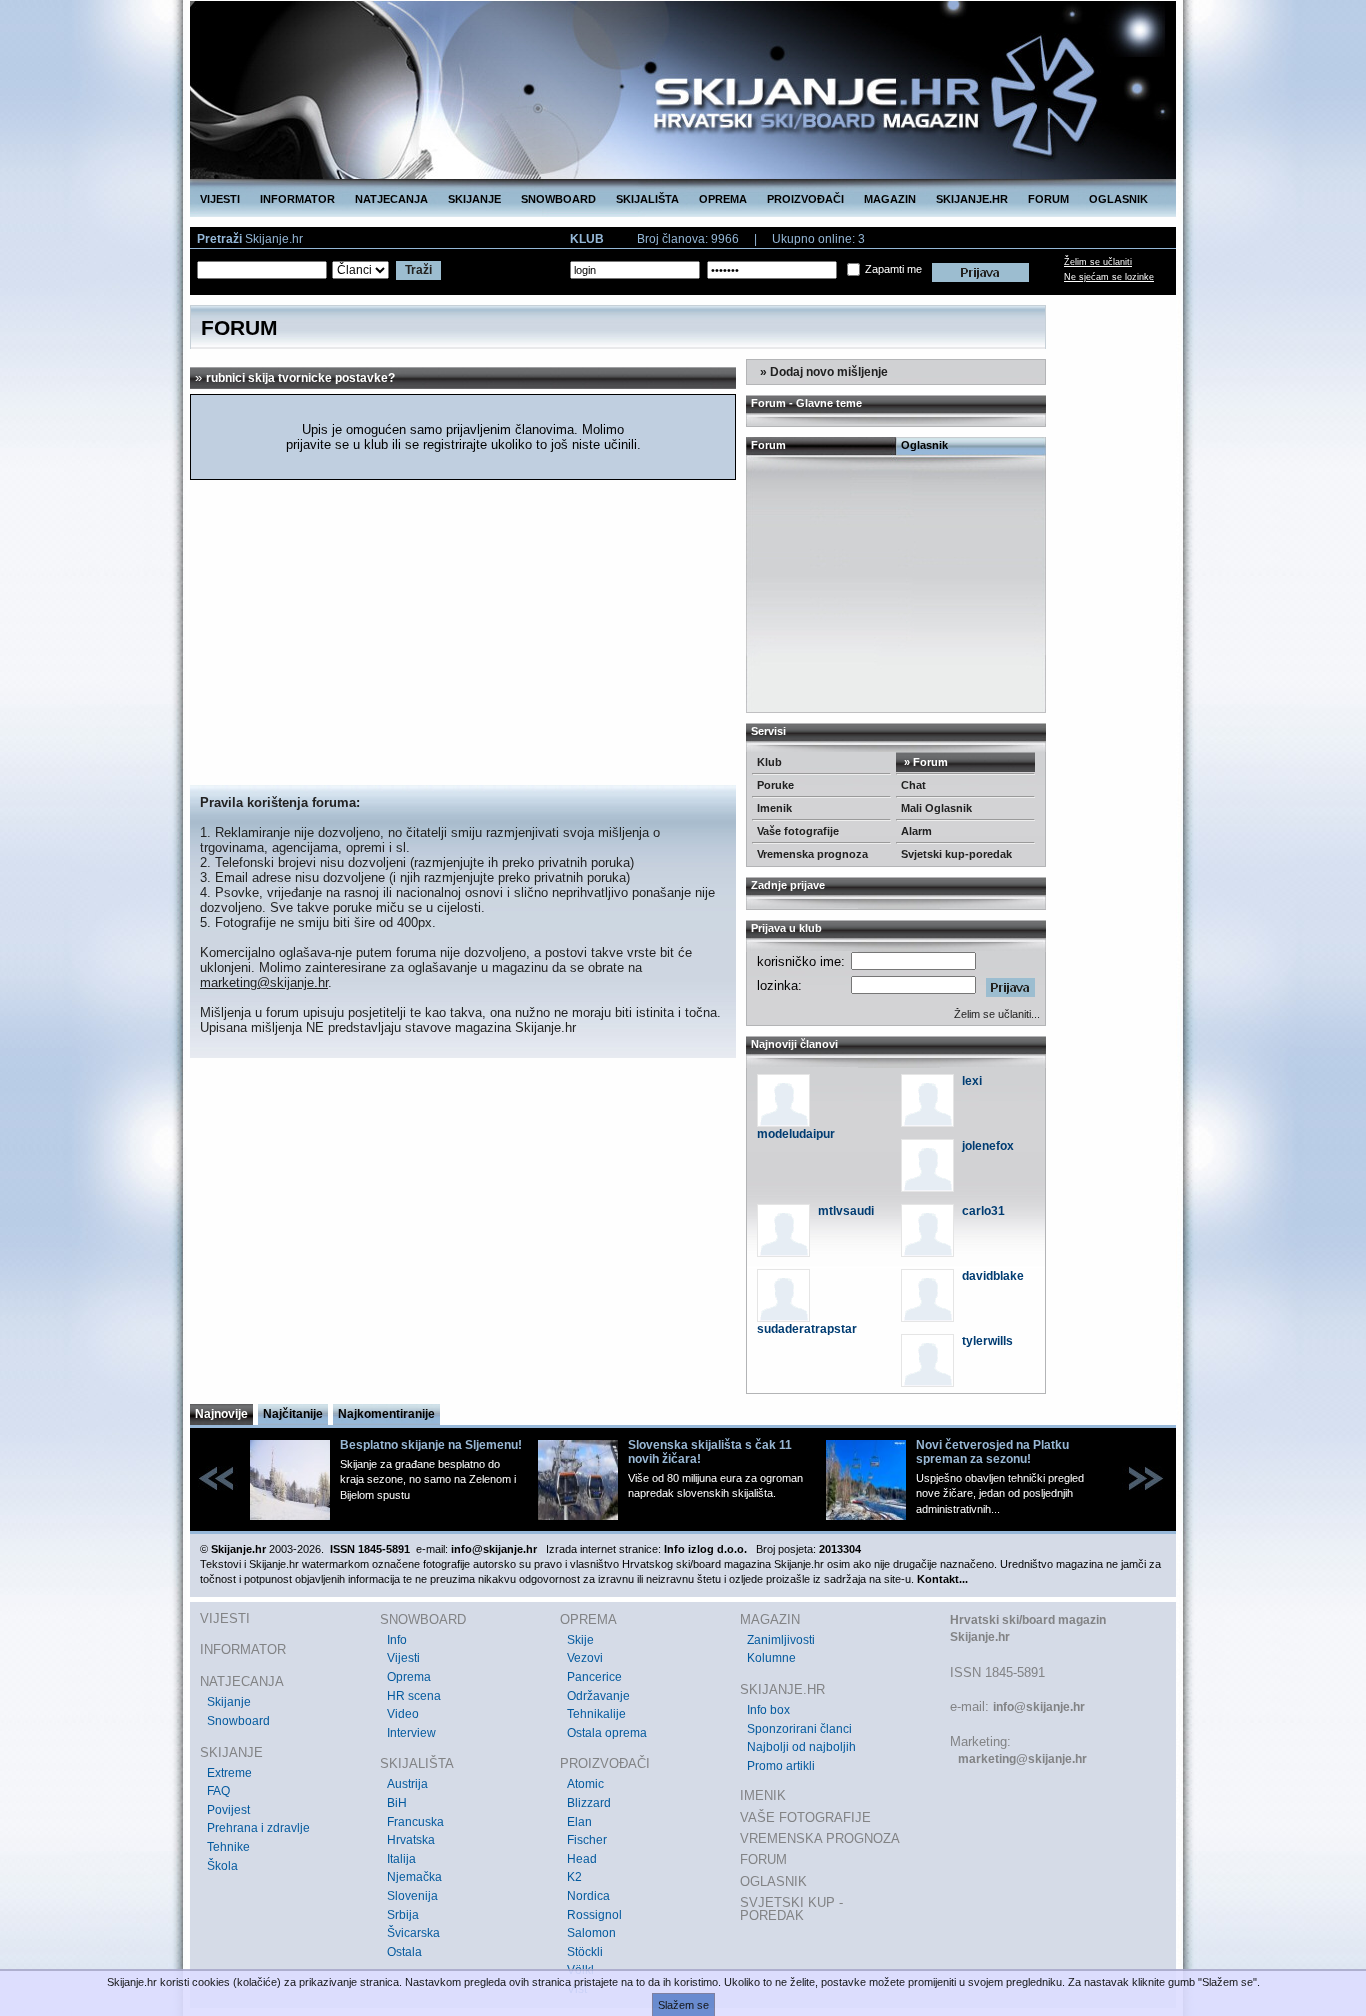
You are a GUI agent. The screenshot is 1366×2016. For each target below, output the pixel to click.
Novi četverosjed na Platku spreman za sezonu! (992, 1452)
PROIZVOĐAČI (805, 199)
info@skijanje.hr (1039, 1707)
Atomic (585, 1784)
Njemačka (414, 1877)
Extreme (229, 1773)
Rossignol (594, 1915)
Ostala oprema (607, 1733)
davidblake (993, 1276)
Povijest (228, 1810)
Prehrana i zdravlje (258, 1828)
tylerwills (987, 1341)
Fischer (587, 1840)
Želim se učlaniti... (997, 1014)
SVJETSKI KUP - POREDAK (791, 1909)
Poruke (775, 785)
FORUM (1048, 199)
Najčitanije (293, 1414)
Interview (411, 1733)
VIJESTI (220, 199)
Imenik (774, 808)
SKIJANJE (474, 199)
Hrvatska (411, 1840)
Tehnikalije (596, 1714)
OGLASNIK (1118, 199)
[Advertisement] (463, 635)
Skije (580, 1640)
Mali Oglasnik (936, 808)
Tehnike (228, 1847)
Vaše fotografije (798, 831)
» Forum (924, 762)
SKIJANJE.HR (972, 199)
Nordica (588, 1896)
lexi (972, 1081)
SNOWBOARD (558, 199)
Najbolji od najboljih (801, 1747)
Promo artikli (781, 1766)
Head (582, 1859)
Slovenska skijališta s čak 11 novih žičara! (710, 1452)
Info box (768, 1710)
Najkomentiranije (386, 1414)
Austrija (407, 1784)
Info (397, 1640)
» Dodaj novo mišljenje (822, 372)
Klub (769, 762)
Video (403, 1714)
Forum (768, 445)
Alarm (916, 831)
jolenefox (988, 1146)
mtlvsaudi (846, 1211)
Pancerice (594, 1677)
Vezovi (585, 1658)
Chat (913, 785)
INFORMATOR (297, 199)
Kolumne (771, 1658)
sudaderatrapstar (807, 1329)
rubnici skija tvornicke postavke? (300, 378)
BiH (397, 1803)
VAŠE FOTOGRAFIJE (805, 1817)
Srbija (403, 1915)
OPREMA (723, 199)
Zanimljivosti (781, 1640)
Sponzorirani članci (799, 1729)
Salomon (591, 1933)
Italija (401, 1859)
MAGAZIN (890, 199)
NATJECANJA (391, 199)
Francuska (415, 1822)
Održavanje (598, 1696)
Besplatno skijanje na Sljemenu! (431, 1445)
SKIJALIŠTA (647, 199)
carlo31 (983, 1211)
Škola (222, 1866)
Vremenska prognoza (812, 854)
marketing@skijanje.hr (264, 982)
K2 (574, 1877)
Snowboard (238, 1721)
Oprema (409, 1677)
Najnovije (221, 1414)
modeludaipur (796, 1134)
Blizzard (589, 1803)
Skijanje (229, 1702)
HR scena (414, 1696)
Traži (418, 270)
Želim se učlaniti (1098, 262)
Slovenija (412, 1896)
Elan (579, 1822)
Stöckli (585, 1952)
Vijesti (403, 1658)
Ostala (404, 1952)
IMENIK (763, 1795)
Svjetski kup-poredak (956, 854)
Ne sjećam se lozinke (1109, 277)
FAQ (218, 1791)
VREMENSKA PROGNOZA (820, 1838)
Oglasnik (924, 445)
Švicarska (413, 1933)
